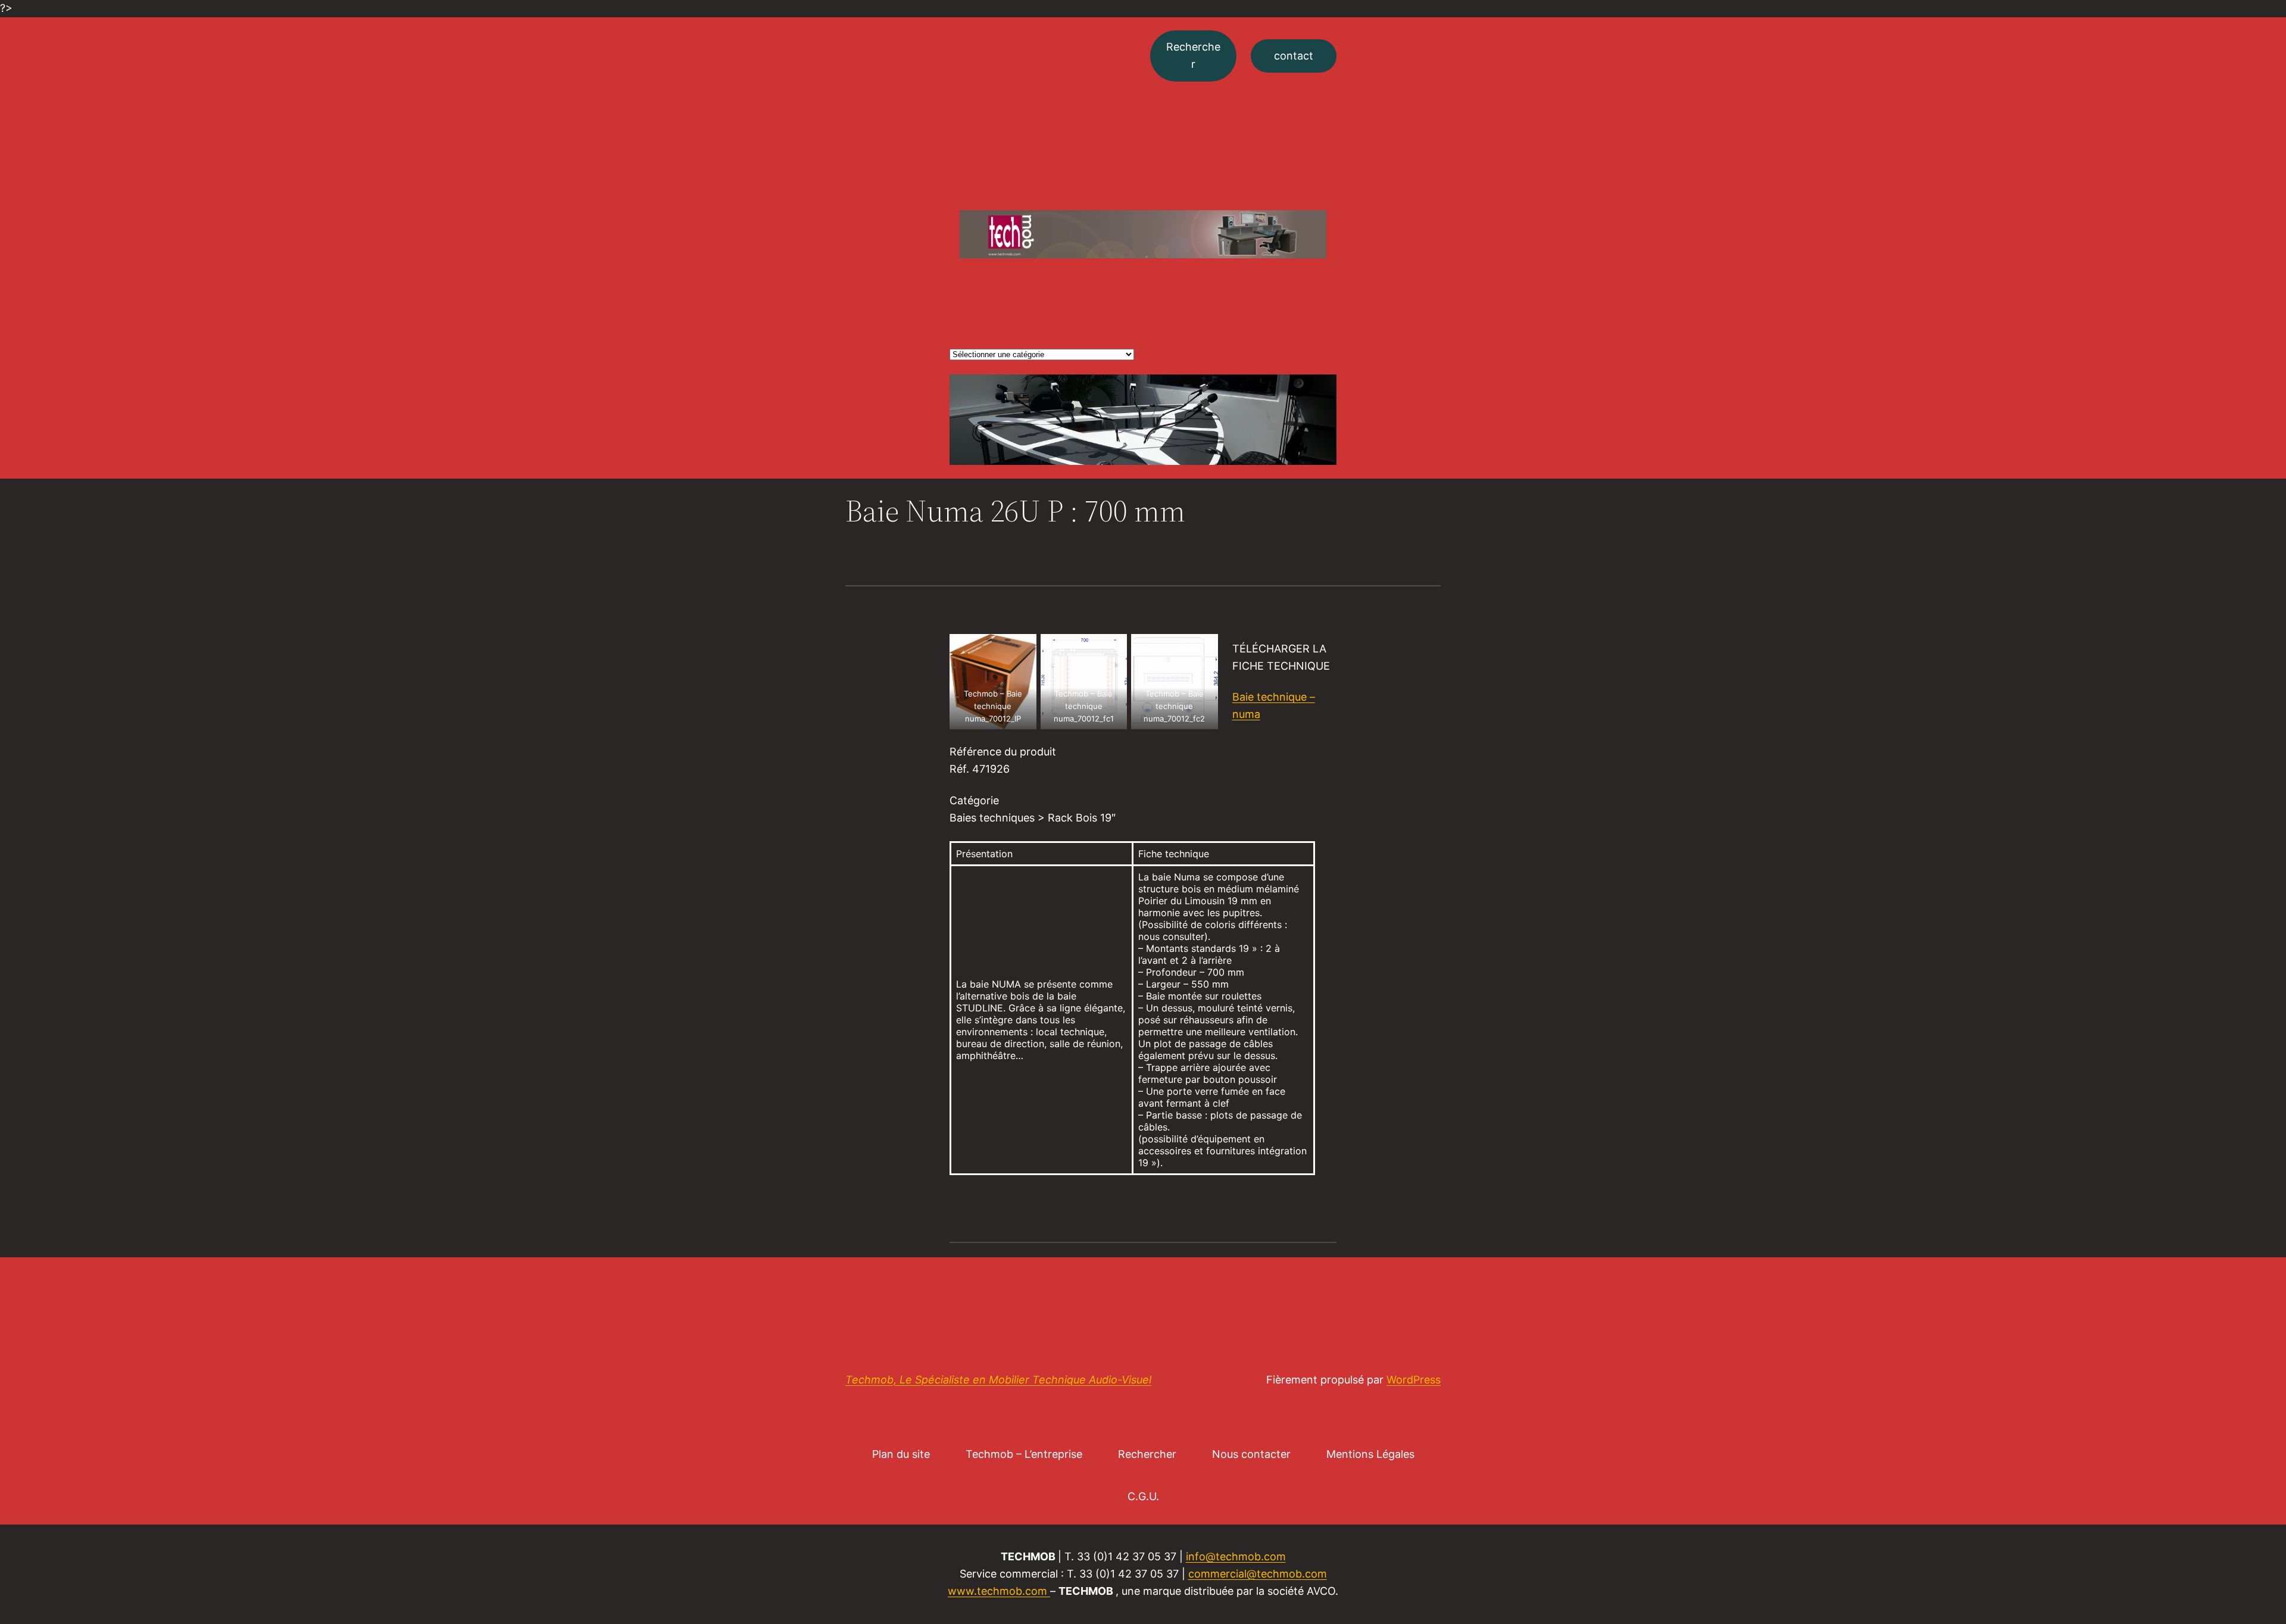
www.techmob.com (997, 1591)
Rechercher (1193, 55)
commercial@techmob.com (1258, 1574)
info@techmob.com (1236, 1556)
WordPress (1414, 1380)
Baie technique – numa (1274, 705)
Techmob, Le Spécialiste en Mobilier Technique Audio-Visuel (998, 1380)
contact (1294, 56)
